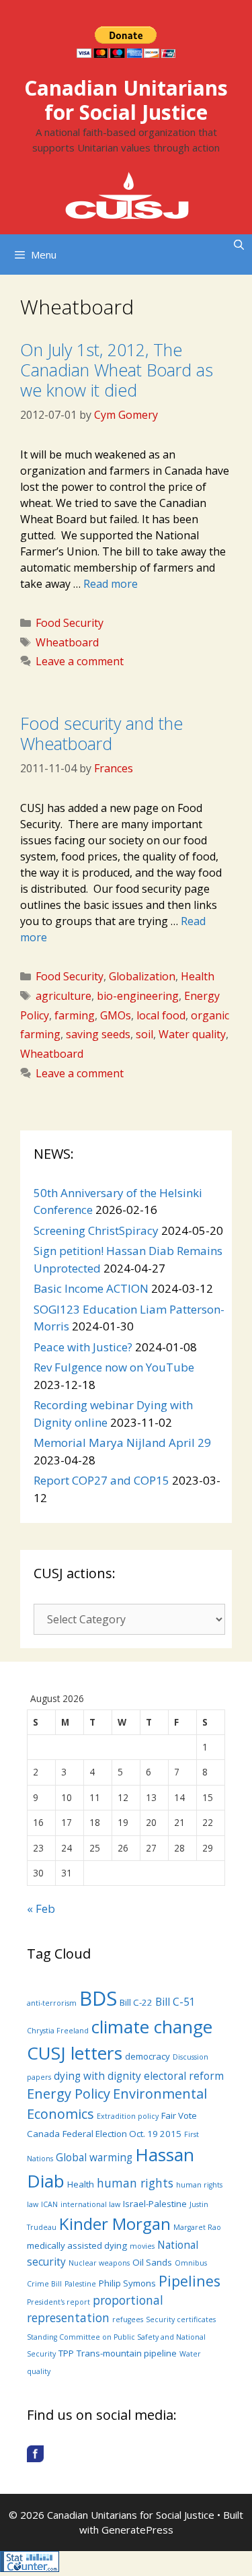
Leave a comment (80, 661)
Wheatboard (67, 642)
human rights (135, 2183)
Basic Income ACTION (91, 1288)
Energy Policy (69, 2094)
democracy (148, 2056)
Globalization (142, 976)
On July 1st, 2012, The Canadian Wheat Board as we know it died (117, 370)
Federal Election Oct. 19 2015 (122, 2134)
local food (161, 1015)
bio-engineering (138, 996)
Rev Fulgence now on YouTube (114, 1367)
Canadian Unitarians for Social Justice (126, 100)
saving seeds (98, 1034)
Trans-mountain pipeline (127, 2353)
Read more (111, 584)
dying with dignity (97, 2076)
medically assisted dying (77, 2245)
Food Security (70, 623)
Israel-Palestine (155, 2204)
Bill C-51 (175, 2002)
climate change (152, 2027)
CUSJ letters (75, 2053)
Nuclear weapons (99, 2263)
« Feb (41, 1908)
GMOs (116, 1015)
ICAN (49, 2204)
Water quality (192, 1034)
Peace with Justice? (83, 1347)
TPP (66, 2353)
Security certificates (181, 2319)
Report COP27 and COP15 (101, 1480)
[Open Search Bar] (239, 244)
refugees (128, 2319)
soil (144, 1034)
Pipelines (190, 2281)
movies (142, 2246)
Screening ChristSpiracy (96, 1230)
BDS (98, 1998)
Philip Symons (127, 2283)
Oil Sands (152, 2262)
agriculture (64, 996)
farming (75, 1015)
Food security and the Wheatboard (101, 733)
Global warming (94, 2157)
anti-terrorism (52, 2003)
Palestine (80, 2284)
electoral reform (184, 2076)
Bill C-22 (136, 2002)
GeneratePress (137, 2530)
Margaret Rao (197, 2227)
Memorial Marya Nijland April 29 (122, 1443)
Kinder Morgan (115, 2224)
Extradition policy (128, 2116)
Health (198, 976)
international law (90, 2204)
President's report (58, 2302)
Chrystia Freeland (58, 2031)
